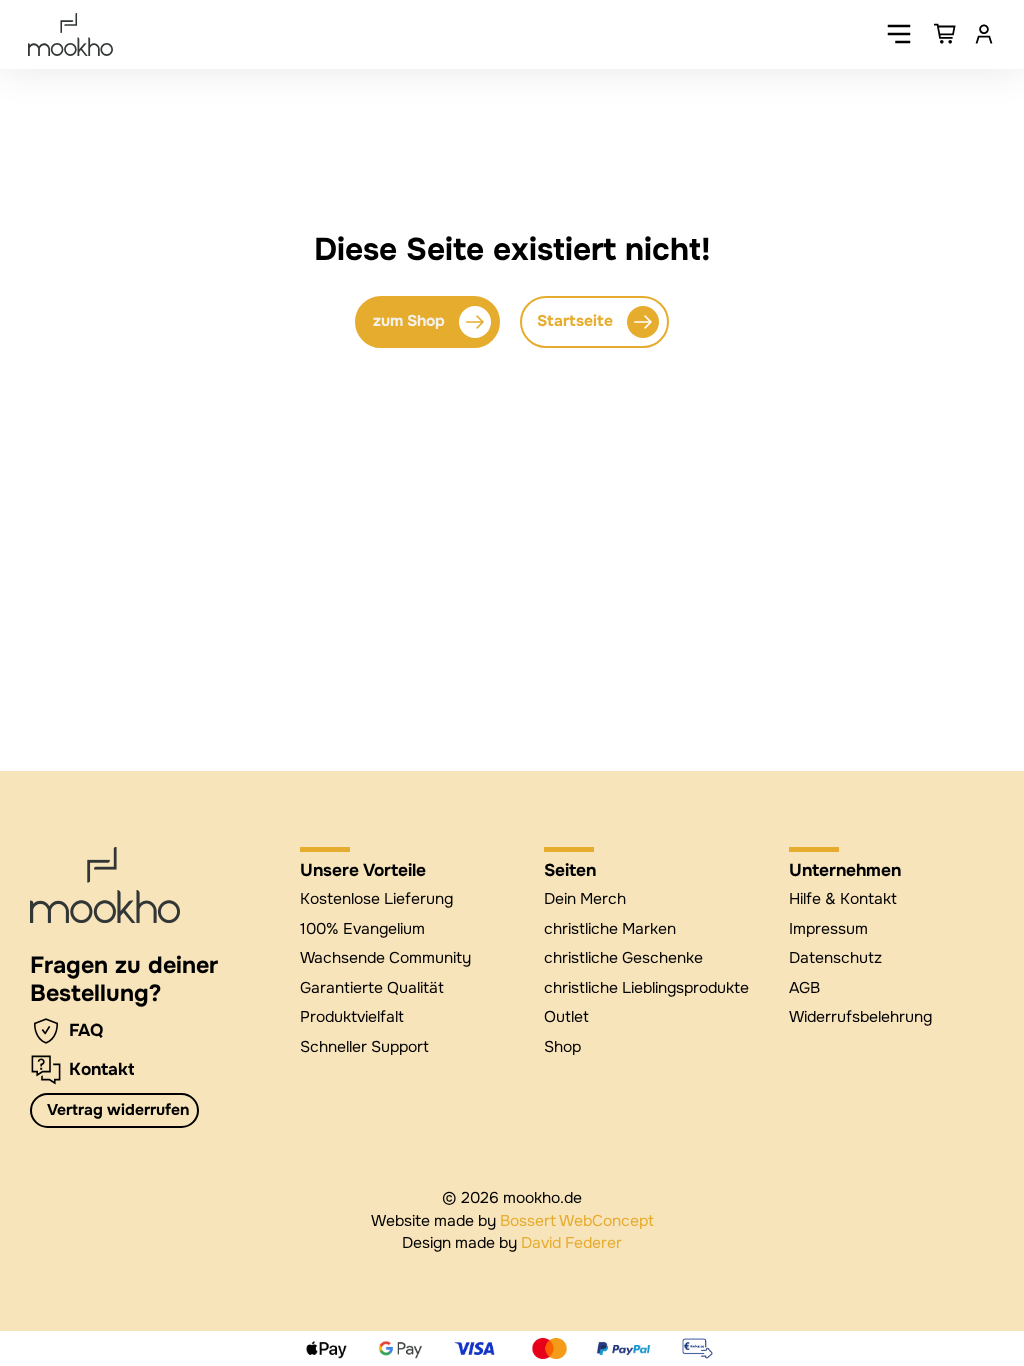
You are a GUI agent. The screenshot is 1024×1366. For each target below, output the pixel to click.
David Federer (571, 1243)
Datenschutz (835, 958)
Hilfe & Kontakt (843, 899)
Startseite (575, 321)
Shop (562, 1047)
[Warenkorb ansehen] (946, 34)
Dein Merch (585, 899)
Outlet (566, 1017)
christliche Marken (610, 929)
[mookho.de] (70, 34)
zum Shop (409, 321)
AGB (804, 988)
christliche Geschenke (623, 958)
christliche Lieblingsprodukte (646, 988)
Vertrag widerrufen (118, 1110)
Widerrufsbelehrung (860, 1017)
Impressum (828, 929)
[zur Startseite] (105, 885)
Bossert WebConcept (577, 1221)
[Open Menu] (899, 34)
